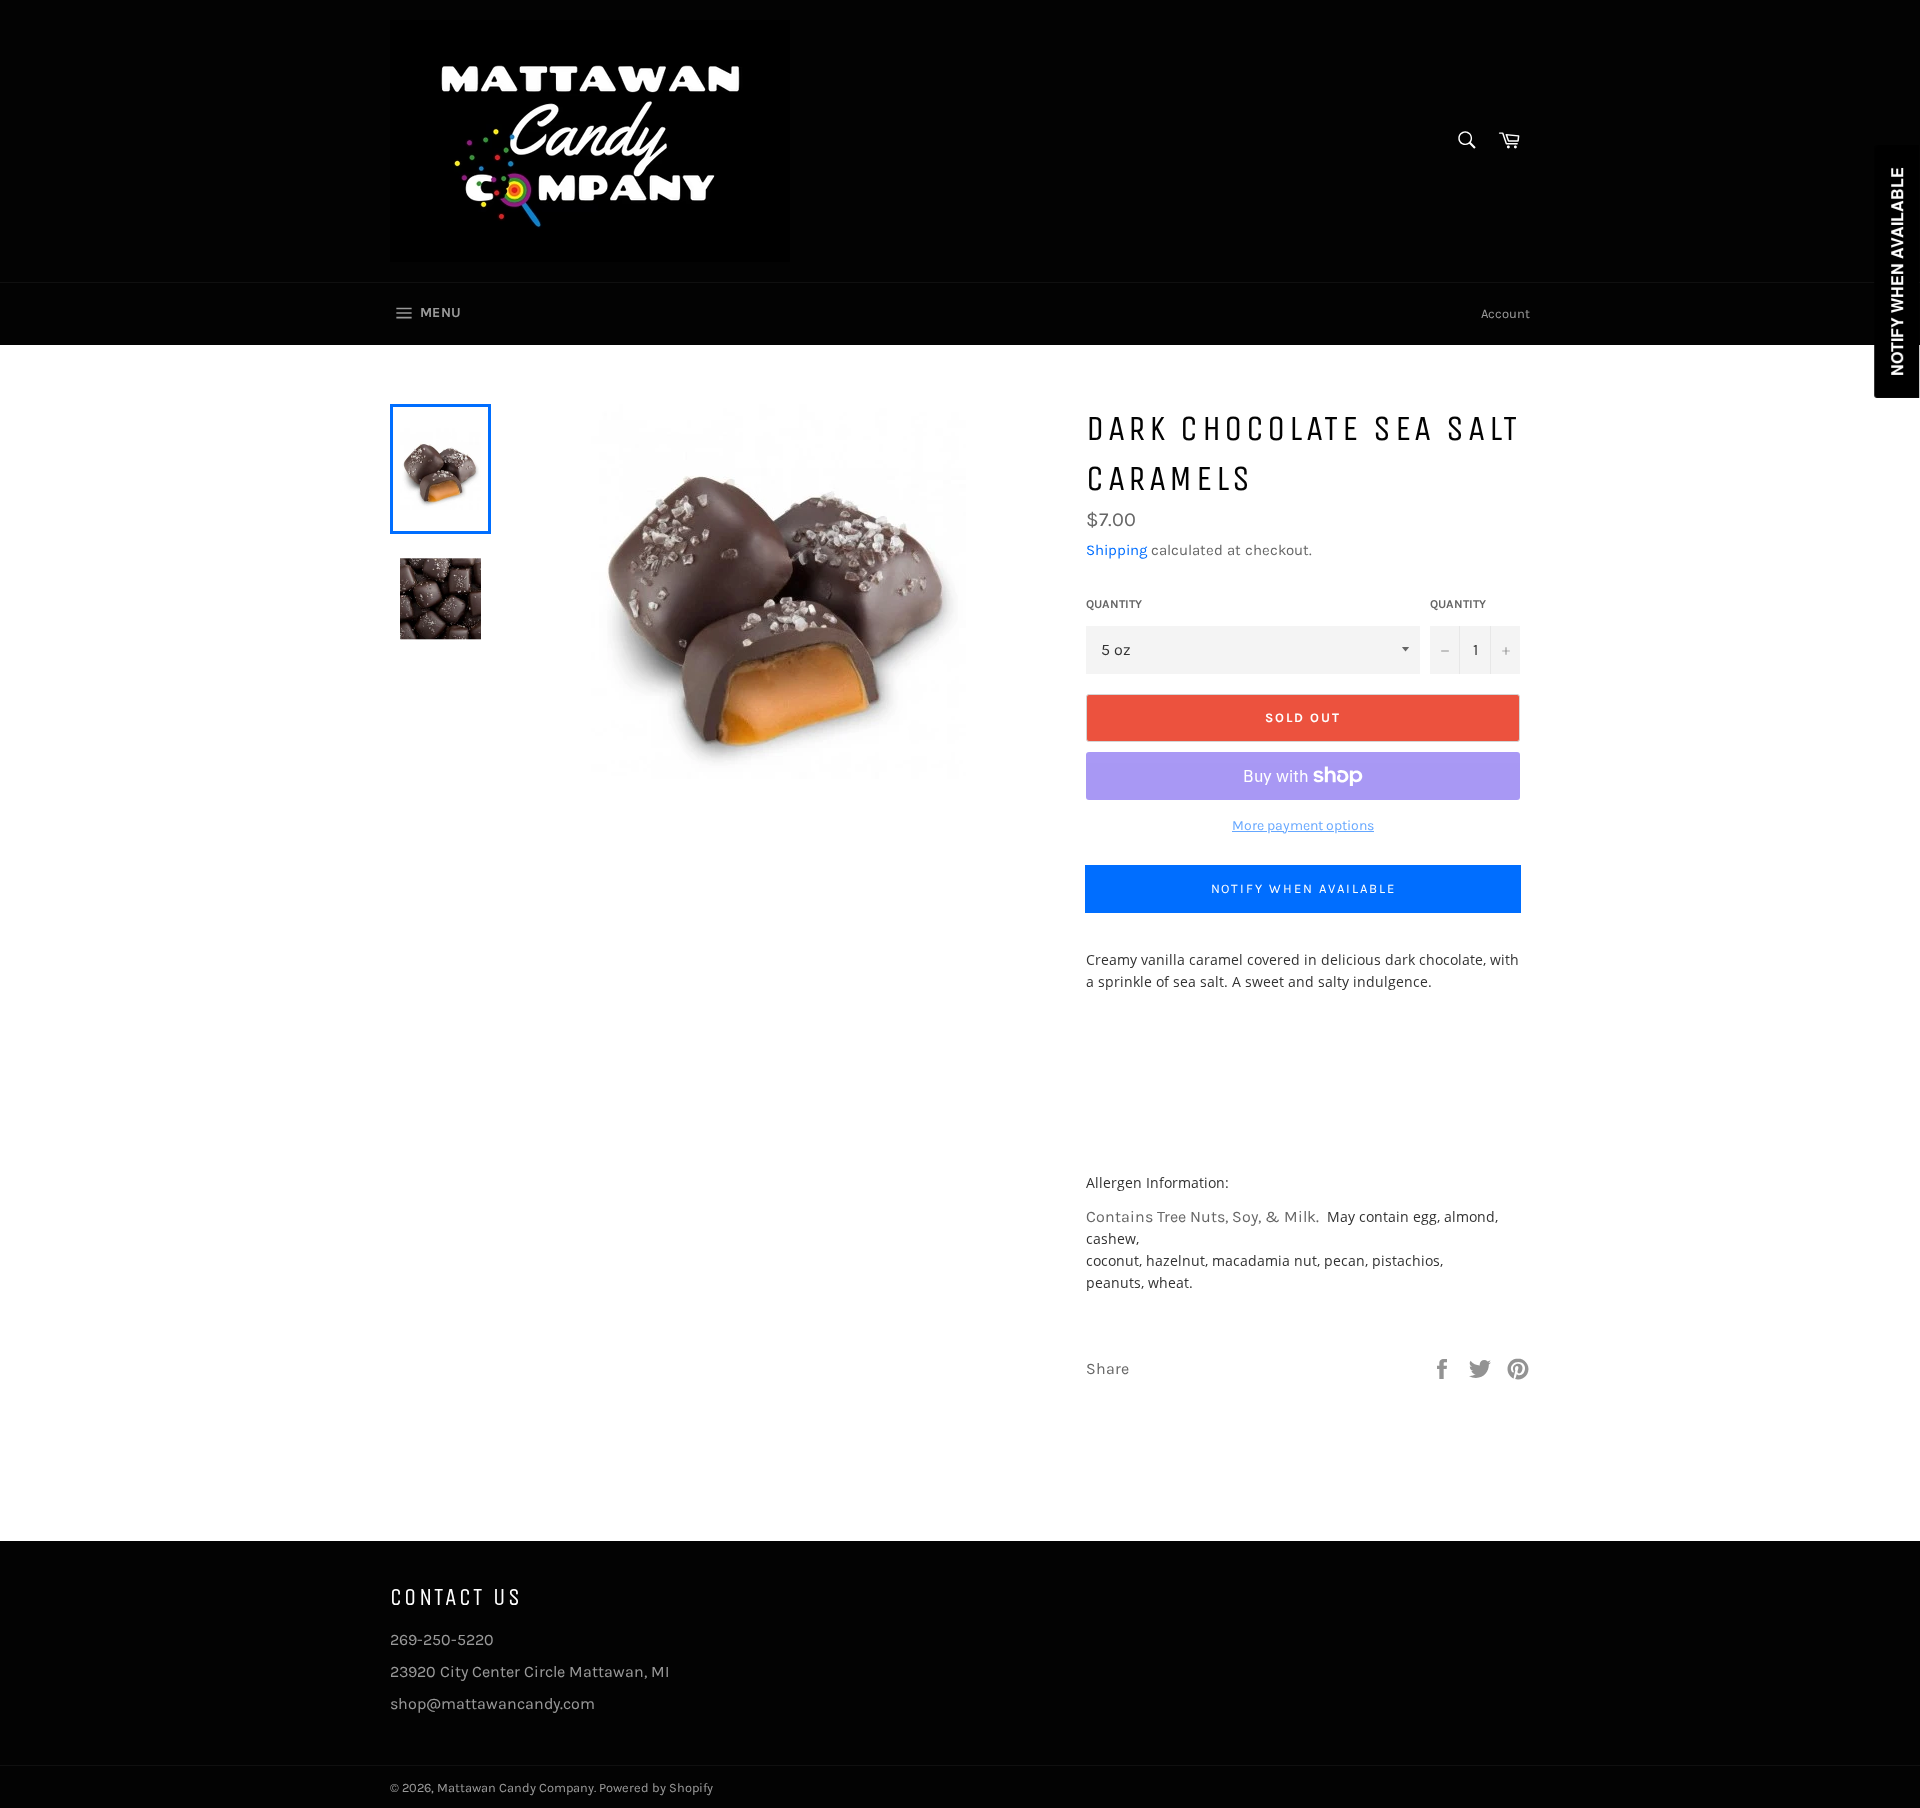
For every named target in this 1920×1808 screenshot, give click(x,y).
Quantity (1114, 604)
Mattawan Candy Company (515, 1787)
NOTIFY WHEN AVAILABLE (1303, 888)
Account (1505, 313)
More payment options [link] (1303, 825)
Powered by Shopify (656, 1787)
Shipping (1116, 550)
